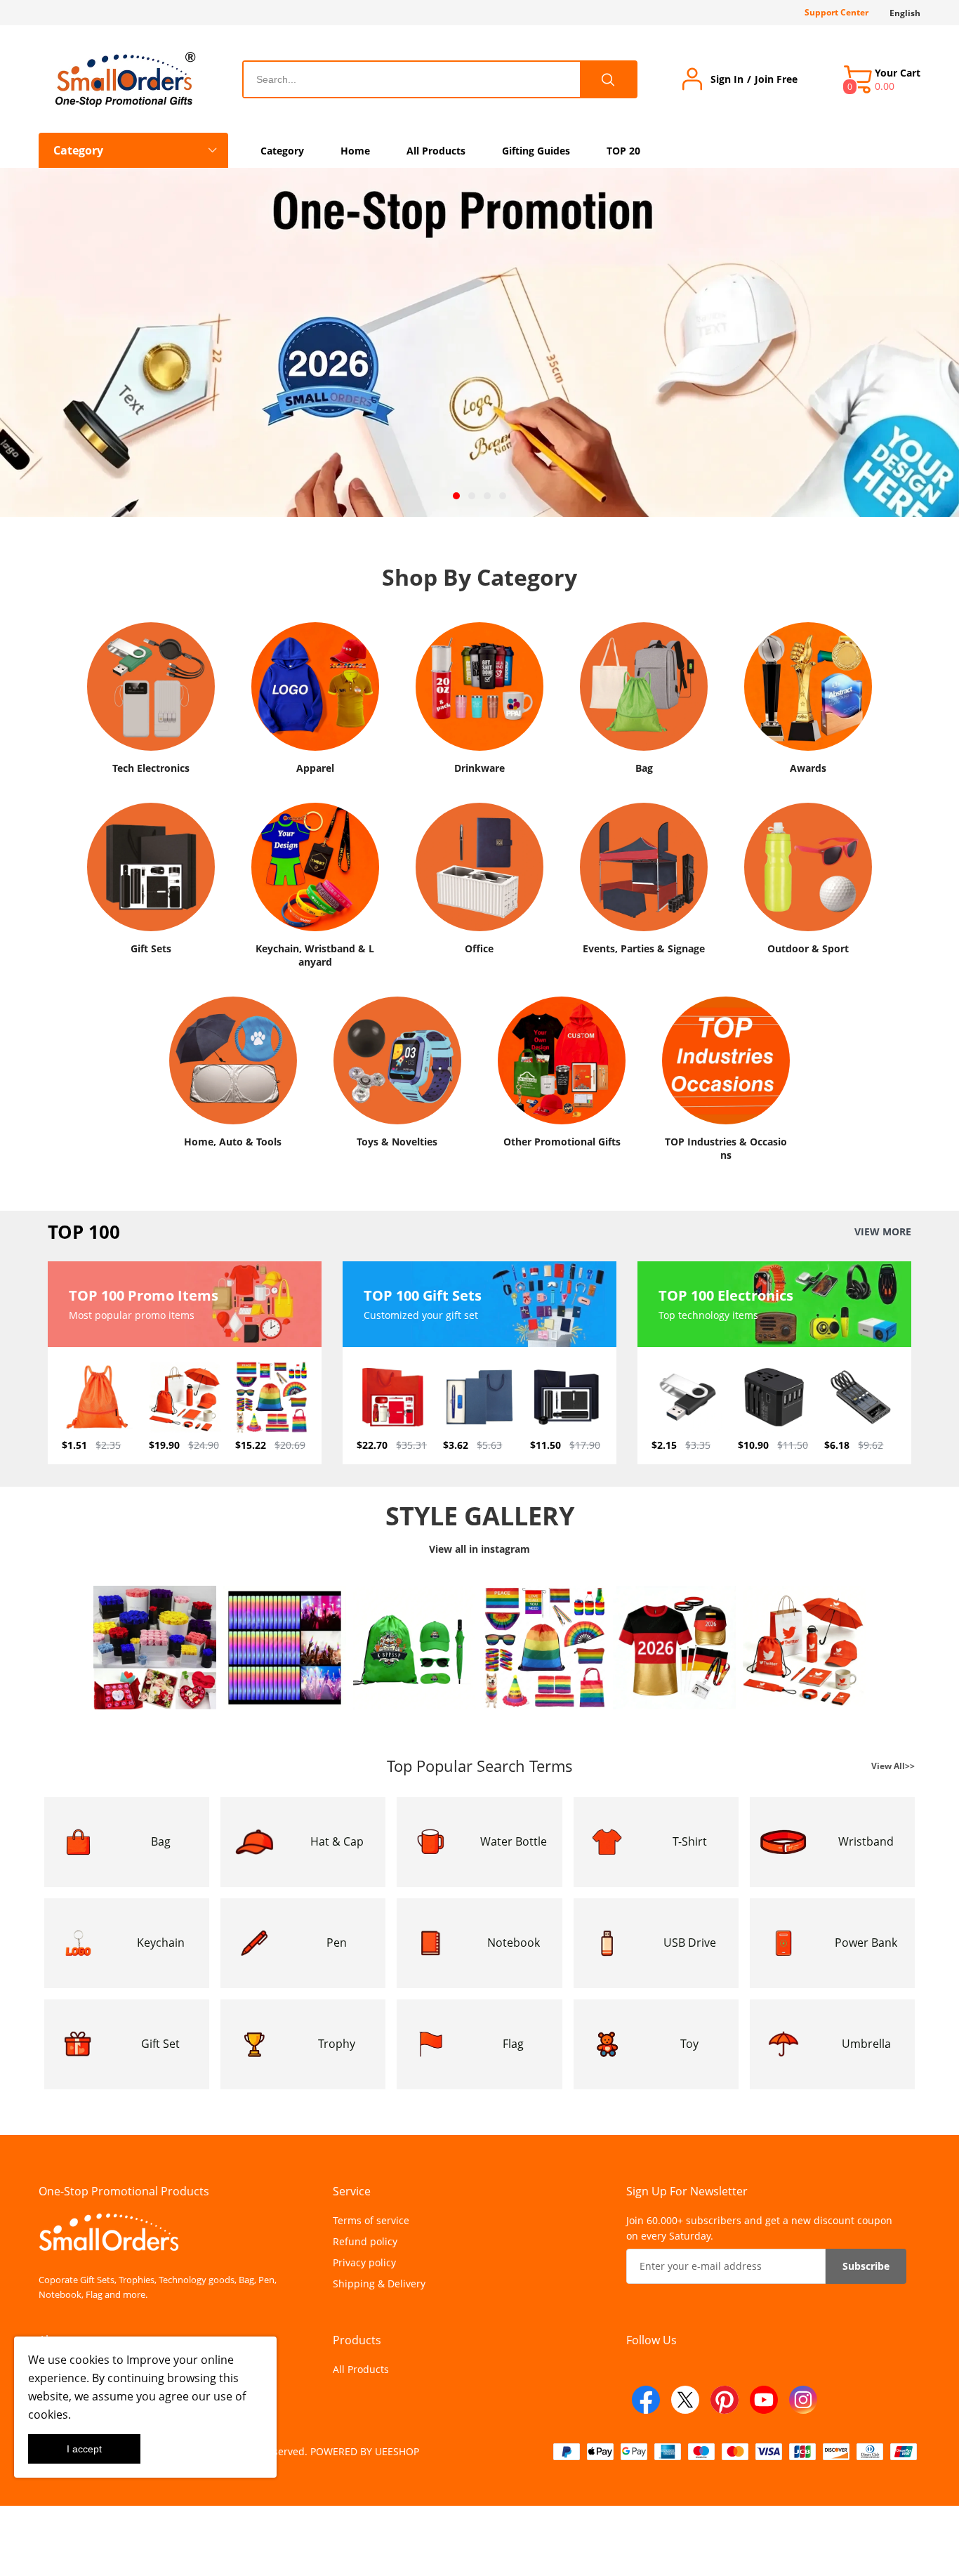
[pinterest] (725, 2400)
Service (352, 2191)
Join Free (776, 79)
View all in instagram (479, 1549)
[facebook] (646, 2400)
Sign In (727, 79)
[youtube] (764, 2400)
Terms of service (371, 2220)
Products (357, 2340)
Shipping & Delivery (379, 2283)
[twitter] (685, 2400)
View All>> (893, 1766)
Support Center (836, 12)
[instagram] (803, 2400)
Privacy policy (364, 2262)
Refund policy (365, 2241)
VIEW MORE (883, 1232)
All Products (361, 2369)
